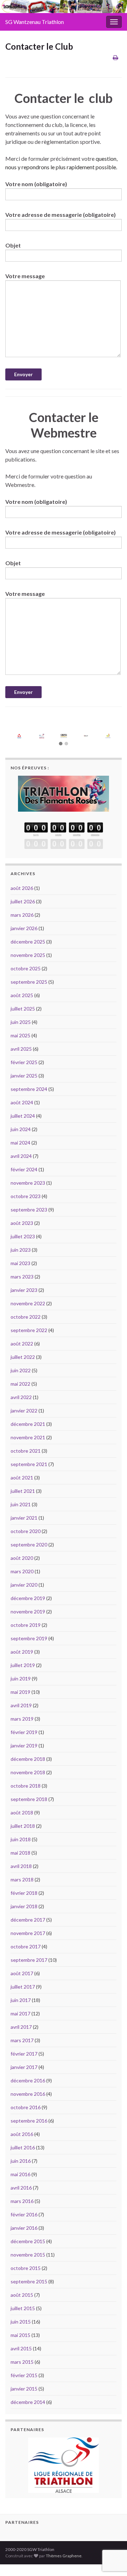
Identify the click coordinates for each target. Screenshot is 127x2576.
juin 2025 (21, 1022)
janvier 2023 (24, 1290)
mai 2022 (20, 1384)
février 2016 (24, 2214)
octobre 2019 (26, 1625)
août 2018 (22, 1812)
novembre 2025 (28, 955)
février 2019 (24, 1732)
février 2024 (24, 1169)
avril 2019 (21, 1705)
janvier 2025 (24, 1076)
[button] (61, 744)
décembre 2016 (28, 2080)
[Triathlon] (64, 792)
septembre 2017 (29, 1960)
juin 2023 (21, 1250)
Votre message (25, 276)
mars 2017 (22, 2040)
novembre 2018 (28, 1772)
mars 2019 (22, 1719)
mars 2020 (22, 1571)
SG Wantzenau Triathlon (35, 22)
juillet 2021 (23, 1491)
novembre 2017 (28, 1933)
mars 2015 (22, 2362)
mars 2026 (22, 915)
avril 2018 (21, 1866)
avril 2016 (21, 2188)
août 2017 (22, 1973)
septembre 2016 (29, 2121)
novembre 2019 (28, 1611)
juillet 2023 (23, 1236)
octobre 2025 (26, 968)
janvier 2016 (24, 2228)
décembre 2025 (28, 942)
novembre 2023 (28, 1183)
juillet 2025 (23, 1009)
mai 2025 (20, 1035)
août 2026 (22, 888)
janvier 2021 (24, 1518)
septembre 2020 (29, 1545)
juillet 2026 (23, 901)
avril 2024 (21, 1156)
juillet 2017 (23, 1987)
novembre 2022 (28, 1303)
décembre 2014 (28, 2402)
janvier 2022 (24, 1411)
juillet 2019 (23, 1665)
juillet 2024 (23, 1116)
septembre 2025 (29, 982)
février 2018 (24, 1893)
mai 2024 (20, 1143)
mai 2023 (20, 1263)
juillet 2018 (23, 1826)
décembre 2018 (28, 1759)
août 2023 (22, 1223)
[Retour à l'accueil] (64, 7)
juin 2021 (21, 1504)
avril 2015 (21, 2348)
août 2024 (22, 1102)
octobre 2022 (26, 1317)
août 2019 (22, 1652)
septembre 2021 (29, 1464)
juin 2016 (21, 2161)
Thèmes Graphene (64, 2535)
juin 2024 (21, 1129)
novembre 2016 (28, 2094)
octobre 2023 (26, 1196)
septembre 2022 (29, 1330)
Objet (13, 245)
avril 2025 (21, 1049)
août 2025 (22, 995)
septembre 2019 (29, 1638)
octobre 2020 (26, 1531)
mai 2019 (20, 1692)
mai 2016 (20, 2174)
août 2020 (22, 1558)
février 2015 (24, 2375)
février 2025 (24, 1062)
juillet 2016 (23, 2147)
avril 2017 (21, 2027)
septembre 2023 (29, 1210)
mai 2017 (20, 2013)
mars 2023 (22, 1277)
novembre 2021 (28, 1437)
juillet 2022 (23, 1357)
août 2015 (22, 2295)
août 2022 (22, 1344)
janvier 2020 (24, 1585)
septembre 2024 (29, 1089)
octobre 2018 (26, 1786)
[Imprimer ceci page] (116, 57)
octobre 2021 (26, 1451)
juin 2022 (21, 1370)
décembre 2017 (28, 1920)
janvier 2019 (24, 1745)
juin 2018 (21, 1839)
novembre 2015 (28, 2255)
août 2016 (22, 2134)
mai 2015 (20, 2335)
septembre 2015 (29, 2281)
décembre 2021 (28, 1424)
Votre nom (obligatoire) (36, 184)
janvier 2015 (24, 2389)
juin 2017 (21, 2000)
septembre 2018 (29, 1799)
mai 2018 (20, 1853)
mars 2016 (22, 2201)
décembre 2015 (28, 2241)
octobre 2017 (26, 1946)
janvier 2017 (24, 2067)
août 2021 (22, 1478)
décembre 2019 (28, 1598)
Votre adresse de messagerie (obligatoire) (61, 215)
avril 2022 (21, 1397)
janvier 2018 (24, 1906)
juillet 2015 (23, 2308)
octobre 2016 (26, 2107)
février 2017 (24, 2054)
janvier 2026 (24, 928)
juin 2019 (21, 1678)
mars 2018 (22, 1879)
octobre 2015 (26, 2268)
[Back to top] (111, 2534)
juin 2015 (21, 2322)
